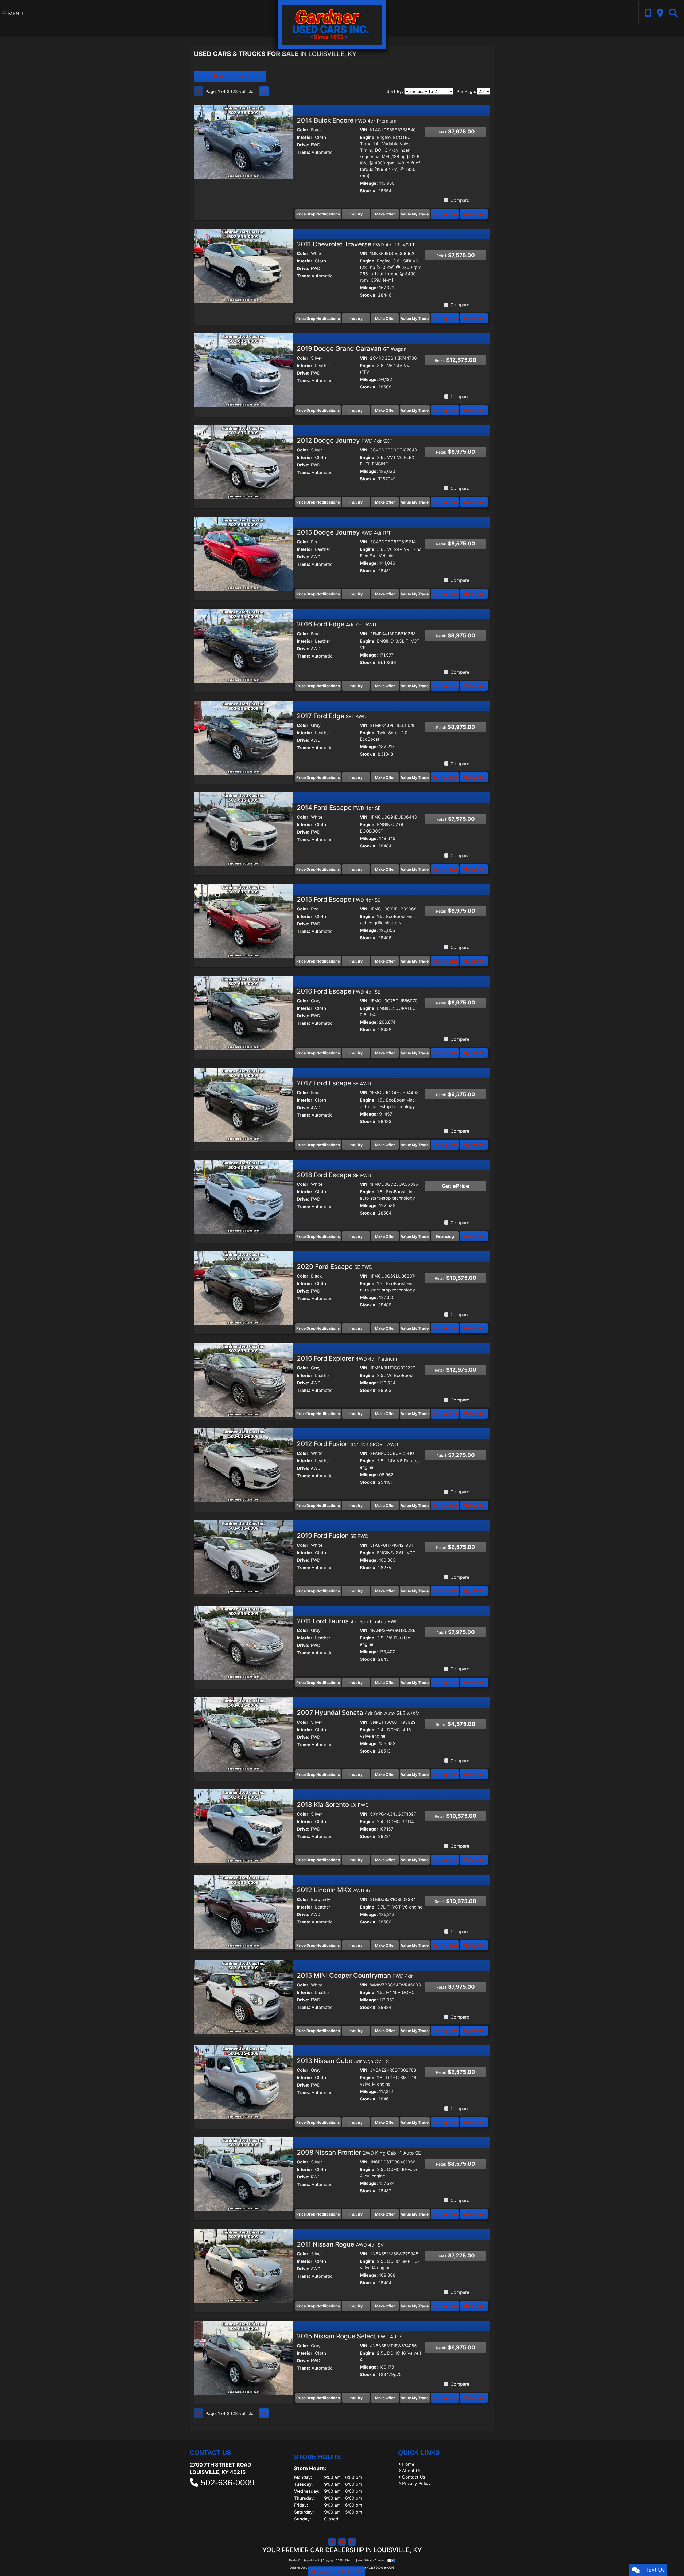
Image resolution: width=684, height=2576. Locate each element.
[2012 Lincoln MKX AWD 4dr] (243, 1911)
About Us (412, 2471)
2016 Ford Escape (339, 991)
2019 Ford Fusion (333, 1536)
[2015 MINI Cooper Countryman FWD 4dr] (243, 1997)
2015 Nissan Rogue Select (350, 2336)
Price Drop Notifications (318, 214)
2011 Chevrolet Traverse (356, 244)
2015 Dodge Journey (344, 532)
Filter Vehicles (232, 76)
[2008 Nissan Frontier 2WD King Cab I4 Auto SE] (243, 2174)
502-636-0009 (228, 2483)
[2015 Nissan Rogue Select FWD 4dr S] (243, 2357)
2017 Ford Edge (332, 716)
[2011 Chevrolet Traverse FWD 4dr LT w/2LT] (243, 265)
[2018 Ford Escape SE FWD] (243, 1196)
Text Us (476, 214)
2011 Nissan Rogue (340, 2244)
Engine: (368, 137)
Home (408, 2464)
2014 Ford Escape (339, 808)
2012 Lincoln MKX (335, 1890)
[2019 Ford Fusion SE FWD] (243, 1557)
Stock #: (368, 191)
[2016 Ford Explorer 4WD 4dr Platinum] (243, 1380)
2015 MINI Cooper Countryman (355, 1975)
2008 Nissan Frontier (359, 2152)
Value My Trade (415, 214)
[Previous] (199, 91)
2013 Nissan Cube (343, 2061)
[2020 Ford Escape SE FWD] (243, 1288)
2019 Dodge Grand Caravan (352, 349)
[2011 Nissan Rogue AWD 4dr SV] (243, 2265)
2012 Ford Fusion (347, 1444)
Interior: (305, 137)
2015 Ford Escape (339, 899)
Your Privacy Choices (372, 2560)
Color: (303, 130)
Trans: (304, 152)
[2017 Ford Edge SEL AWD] (243, 737)
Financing (445, 1236)
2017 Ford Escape (334, 1083)
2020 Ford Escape (335, 1267)
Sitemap (350, 2560)
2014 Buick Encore (347, 120)
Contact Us (414, 2477)
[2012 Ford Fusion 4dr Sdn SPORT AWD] (243, 1465)
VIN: (364, 130)
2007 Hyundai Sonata (358, 1713)
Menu (15, 14)
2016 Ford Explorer (347, 1358)
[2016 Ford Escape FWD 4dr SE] (243, 1012)
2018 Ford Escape (334, 1175)
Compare (460, 200)
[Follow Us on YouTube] (342, 2542)
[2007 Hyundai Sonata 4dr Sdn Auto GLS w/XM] (243, 1734)
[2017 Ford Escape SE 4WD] (243, 1104)
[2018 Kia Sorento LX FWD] (243, 1826)
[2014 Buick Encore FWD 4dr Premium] (243, 142)
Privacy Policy (416, 2483)
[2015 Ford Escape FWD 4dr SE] (243, 921)
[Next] (264, 91)
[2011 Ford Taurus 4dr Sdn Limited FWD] (243, 1642)
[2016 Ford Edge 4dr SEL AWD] (243, 645)
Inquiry (356, 214)
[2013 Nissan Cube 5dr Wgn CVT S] (243, 2082)
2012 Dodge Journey (345, 440)
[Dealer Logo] (332, 24)
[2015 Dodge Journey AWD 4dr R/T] (243, 553)
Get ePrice (456, 1186)
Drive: (303, 145)
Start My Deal (445, 214)
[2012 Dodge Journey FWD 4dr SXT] (243, 462)
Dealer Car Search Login (305, 2560)
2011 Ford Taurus (348, 1621)
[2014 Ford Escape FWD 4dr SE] (243, 829)
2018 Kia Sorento (333, 1805)
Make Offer (385, 214)
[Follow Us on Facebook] (332, 2542)
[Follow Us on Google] (352, 2542)
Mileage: (369, 183)
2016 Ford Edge (337, 624)
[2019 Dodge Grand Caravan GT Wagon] (243, 370)
